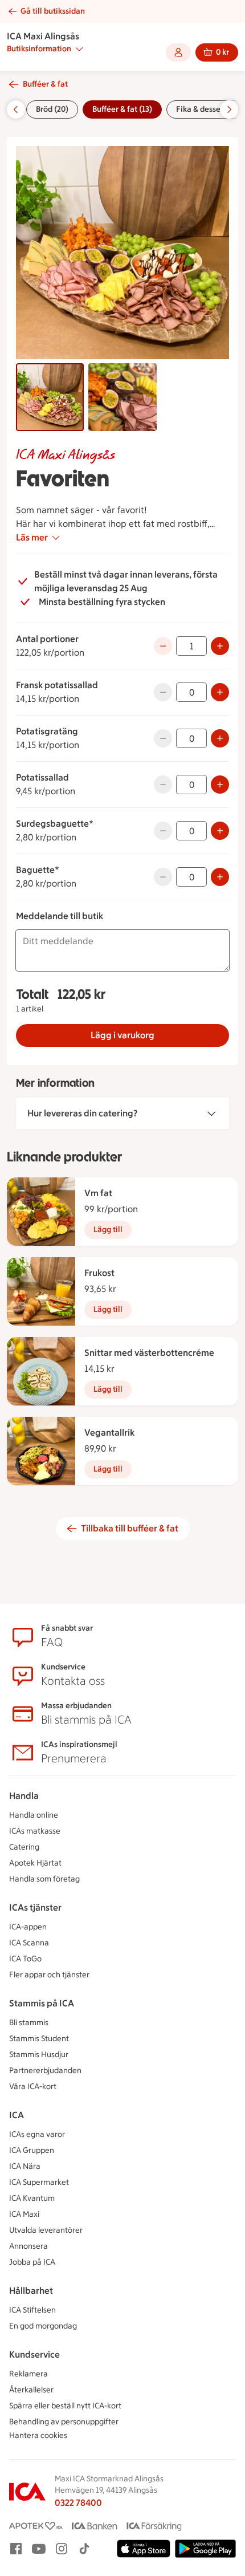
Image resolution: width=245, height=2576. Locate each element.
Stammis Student (39, 2039)
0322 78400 (78, 2503)
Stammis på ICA (42, 2003)
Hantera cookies (38, 2435)
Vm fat (98, 1193)
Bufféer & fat (45, 84)
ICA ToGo (25, 1959)
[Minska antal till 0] (163, 646)
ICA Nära (25, 2166)
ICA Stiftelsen (32, 2310)
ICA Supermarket (39, 2182)
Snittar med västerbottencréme (149, 1353)
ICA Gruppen (32, 2150)
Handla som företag (44, 1879)
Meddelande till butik (60, 916)
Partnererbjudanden (45, 2071)
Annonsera (28, 2246)
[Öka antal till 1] (220, 692)
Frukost (99, 1273)
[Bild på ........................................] (122, 397)
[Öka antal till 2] (220, 646)
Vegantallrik (109, 1433)
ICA (17, 2115)
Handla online (34, 1815)
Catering (24, 1847)
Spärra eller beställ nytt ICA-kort (65, 2406)
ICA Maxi (24, 2214)
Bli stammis (29, 2023)
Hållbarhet (31, 2291)
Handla (24, 1796)
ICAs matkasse (35, 1831)
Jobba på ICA (32, 2262)
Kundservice (34, 2354)
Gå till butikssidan (53, 11)
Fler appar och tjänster (49, 1975)
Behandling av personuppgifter (64, 2422)
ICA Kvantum (32, 2198)
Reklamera (28, 2374)
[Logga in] (178, 52)
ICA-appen (28, 1927)
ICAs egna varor (37, 2134)
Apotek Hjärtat (35, 1863)
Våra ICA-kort (33, 2087)
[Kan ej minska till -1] (163, 692)
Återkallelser (31, 2390)
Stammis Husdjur (39, 2055)
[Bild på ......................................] (50, 397)
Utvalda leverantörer (46, 2230)
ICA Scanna (29, 1943)
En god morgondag (43, 2326)
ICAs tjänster (35, 1907)
